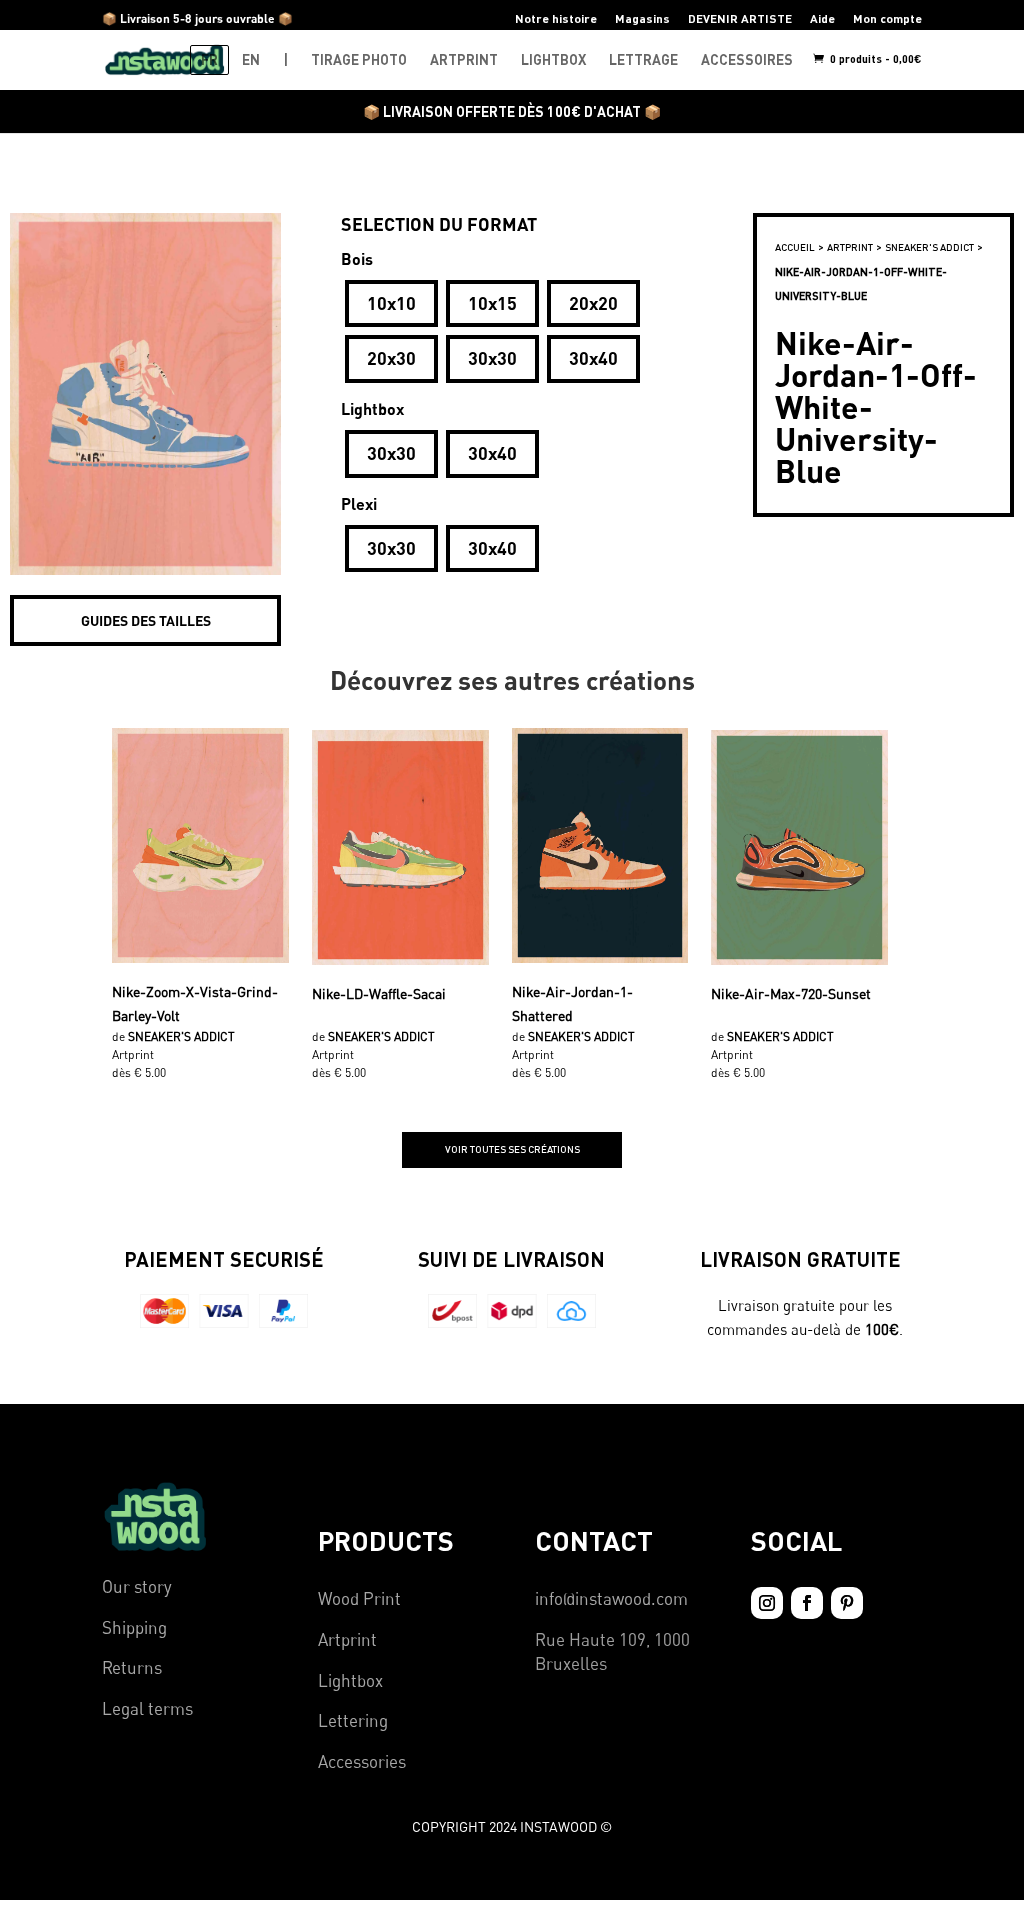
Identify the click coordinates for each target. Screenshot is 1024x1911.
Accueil (795, 247)
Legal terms (147, 1708)
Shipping (134, 1627)
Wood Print (359, 1598)
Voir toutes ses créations (512, 1149)
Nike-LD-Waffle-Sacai (379, 993)
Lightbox (350, 1680)
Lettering (353, 1720)
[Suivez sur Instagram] (767, 1603)
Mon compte (887, 18)
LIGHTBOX (553, 59)
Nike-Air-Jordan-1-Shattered (572, 1002)
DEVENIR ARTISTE (740, 18)
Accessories (362, 1761)
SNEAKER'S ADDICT (929, 247)
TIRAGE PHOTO (359, 59)
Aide (822, 18)
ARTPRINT (464, 59)
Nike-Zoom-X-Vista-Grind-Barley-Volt (195, 1002)
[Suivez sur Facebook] (807, 1603)
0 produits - (874, 58)
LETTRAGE (643, 59)
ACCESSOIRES (747, 59)
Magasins (642, 18)
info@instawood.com (611, 1598)
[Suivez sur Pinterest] (847, 1603)
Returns (132, 1667)
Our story (137, 1586)
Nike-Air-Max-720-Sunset (791, 993)
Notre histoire (556, 18)
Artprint (347, 1639)
